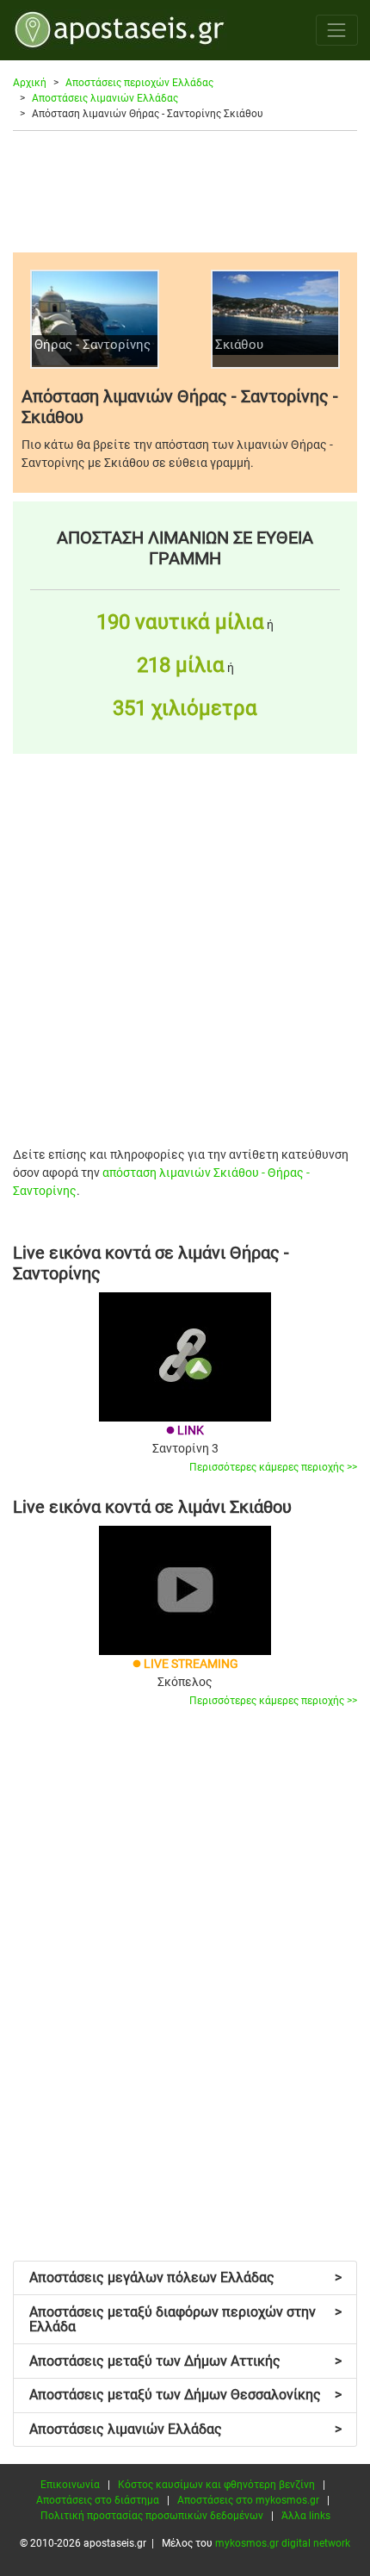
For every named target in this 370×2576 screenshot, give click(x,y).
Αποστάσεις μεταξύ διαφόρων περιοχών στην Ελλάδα (185, 2320)
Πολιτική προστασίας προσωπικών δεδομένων (152, 2516)
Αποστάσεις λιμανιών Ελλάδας (105, 98)
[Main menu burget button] (337, 30)
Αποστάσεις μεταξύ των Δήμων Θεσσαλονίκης (185, 2395)
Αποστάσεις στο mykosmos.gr (248, 2500)
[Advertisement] (185, 191)
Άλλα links (306, 2516)
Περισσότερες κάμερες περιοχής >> (273, 1467)
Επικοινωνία (70, 2485)
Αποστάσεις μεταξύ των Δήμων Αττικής (185, 2361)
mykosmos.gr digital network (283, 2543)
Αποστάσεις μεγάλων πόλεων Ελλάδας (185, 2277)
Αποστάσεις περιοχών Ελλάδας (139, 83)
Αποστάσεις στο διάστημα (98, 2500)
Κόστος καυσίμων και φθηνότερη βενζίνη (216, 2485)
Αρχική (30, 83)
